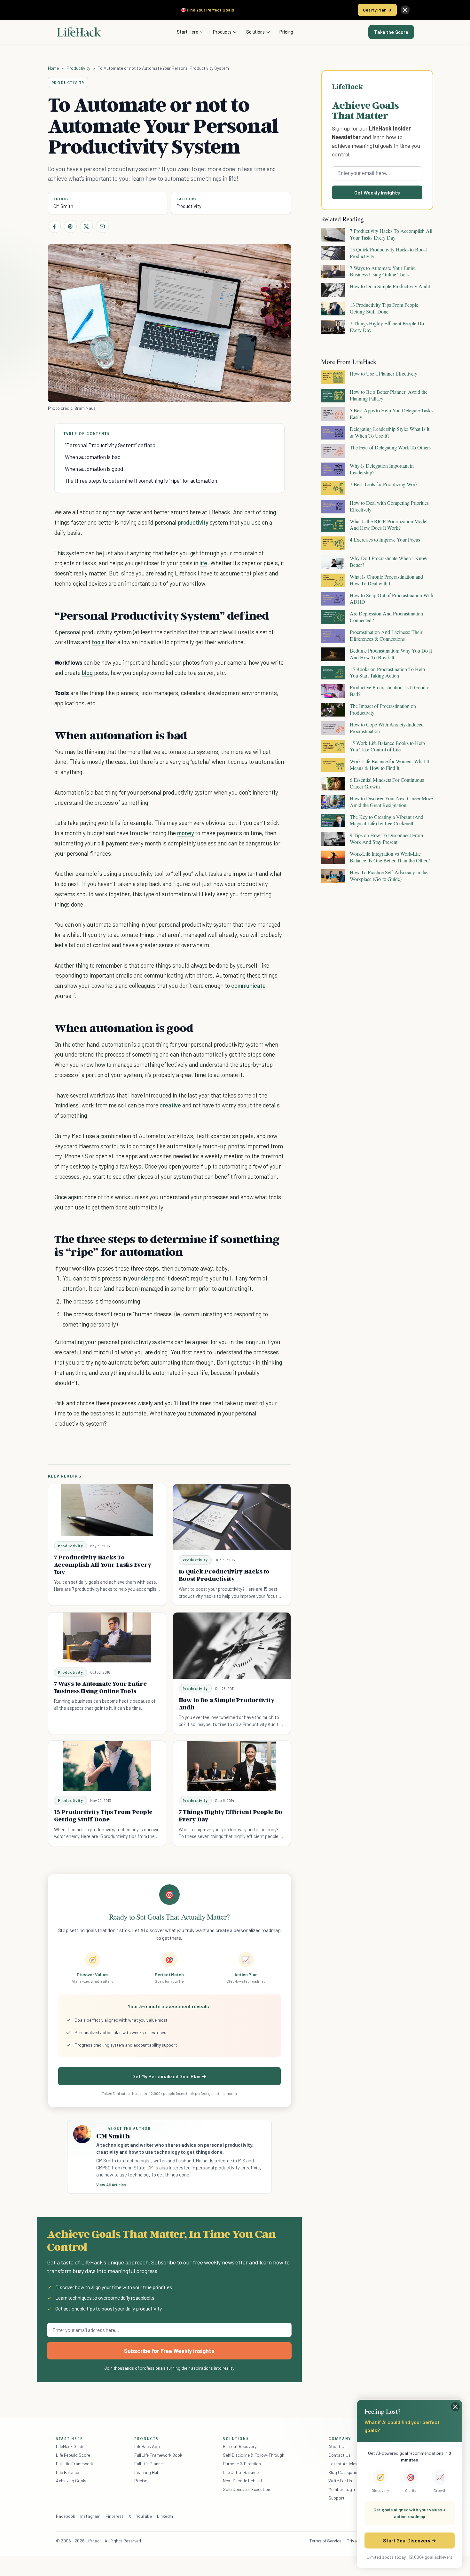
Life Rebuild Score (73, 2455)
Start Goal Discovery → (409, 2540)
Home (54, 68)
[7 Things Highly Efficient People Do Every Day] (232, 1766)
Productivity (78, 68)
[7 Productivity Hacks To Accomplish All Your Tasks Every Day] (107, 1510)
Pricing (286, 32)
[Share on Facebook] (54, 226)
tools (98, 642)
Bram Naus (85, 408)
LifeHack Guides (71, 2446)
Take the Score (391, 32)
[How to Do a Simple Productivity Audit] (232, 1646)
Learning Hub (147, 2472)
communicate (248, 985)
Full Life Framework (74, 2464)
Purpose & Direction (242, 2464)
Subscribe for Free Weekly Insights (169, 2351)
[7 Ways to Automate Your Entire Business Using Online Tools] (107, 1637)
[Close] (405, 10)
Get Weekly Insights (377, 192)
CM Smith (63, 206)
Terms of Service (325, 2541)
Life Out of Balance (241, 2472)
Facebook (66, 2516)
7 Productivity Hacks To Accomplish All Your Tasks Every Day (103, 1565)
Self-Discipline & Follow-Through (254, 2455)
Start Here (188, 32)
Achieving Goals (71, 2481)
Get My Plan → (377, 10)
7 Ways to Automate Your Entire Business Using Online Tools (100, 1687)
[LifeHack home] (79, 32)
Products (222, 32)
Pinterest (114, 2516)
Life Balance (67, 2472)
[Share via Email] (102, 226)
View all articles (111, 2185)
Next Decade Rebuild (242, 2481)
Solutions (255, 32)
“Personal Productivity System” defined (110, 445)
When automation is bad (93, 457)
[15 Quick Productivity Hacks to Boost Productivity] (232, 1517)
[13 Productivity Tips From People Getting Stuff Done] (107, 1766)
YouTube (144, 2516)
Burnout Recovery (240, 2446)
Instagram (90, 2516)
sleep (148, 1278)
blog (87, 673)
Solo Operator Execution (247, 2489)
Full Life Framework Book (158, 2455)
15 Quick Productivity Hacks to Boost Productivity (224, 1575)
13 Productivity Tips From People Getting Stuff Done (103, 1815)
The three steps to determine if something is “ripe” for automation (141, 480)
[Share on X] (86, 226)
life (203, 563)
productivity (193, 522)
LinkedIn (165, 2516)
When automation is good (94, 469)
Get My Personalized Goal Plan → (169, 2076)
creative (170, 1105)
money (186, 833)
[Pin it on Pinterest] (70, 226)
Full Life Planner (149, 2464)
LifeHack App (147, 2446)
